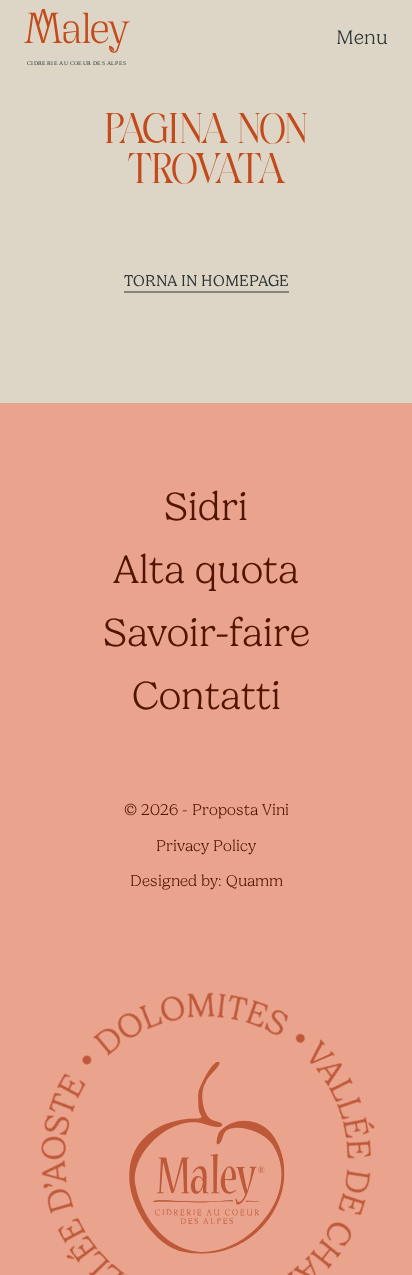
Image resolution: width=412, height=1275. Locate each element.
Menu (362, 37)
